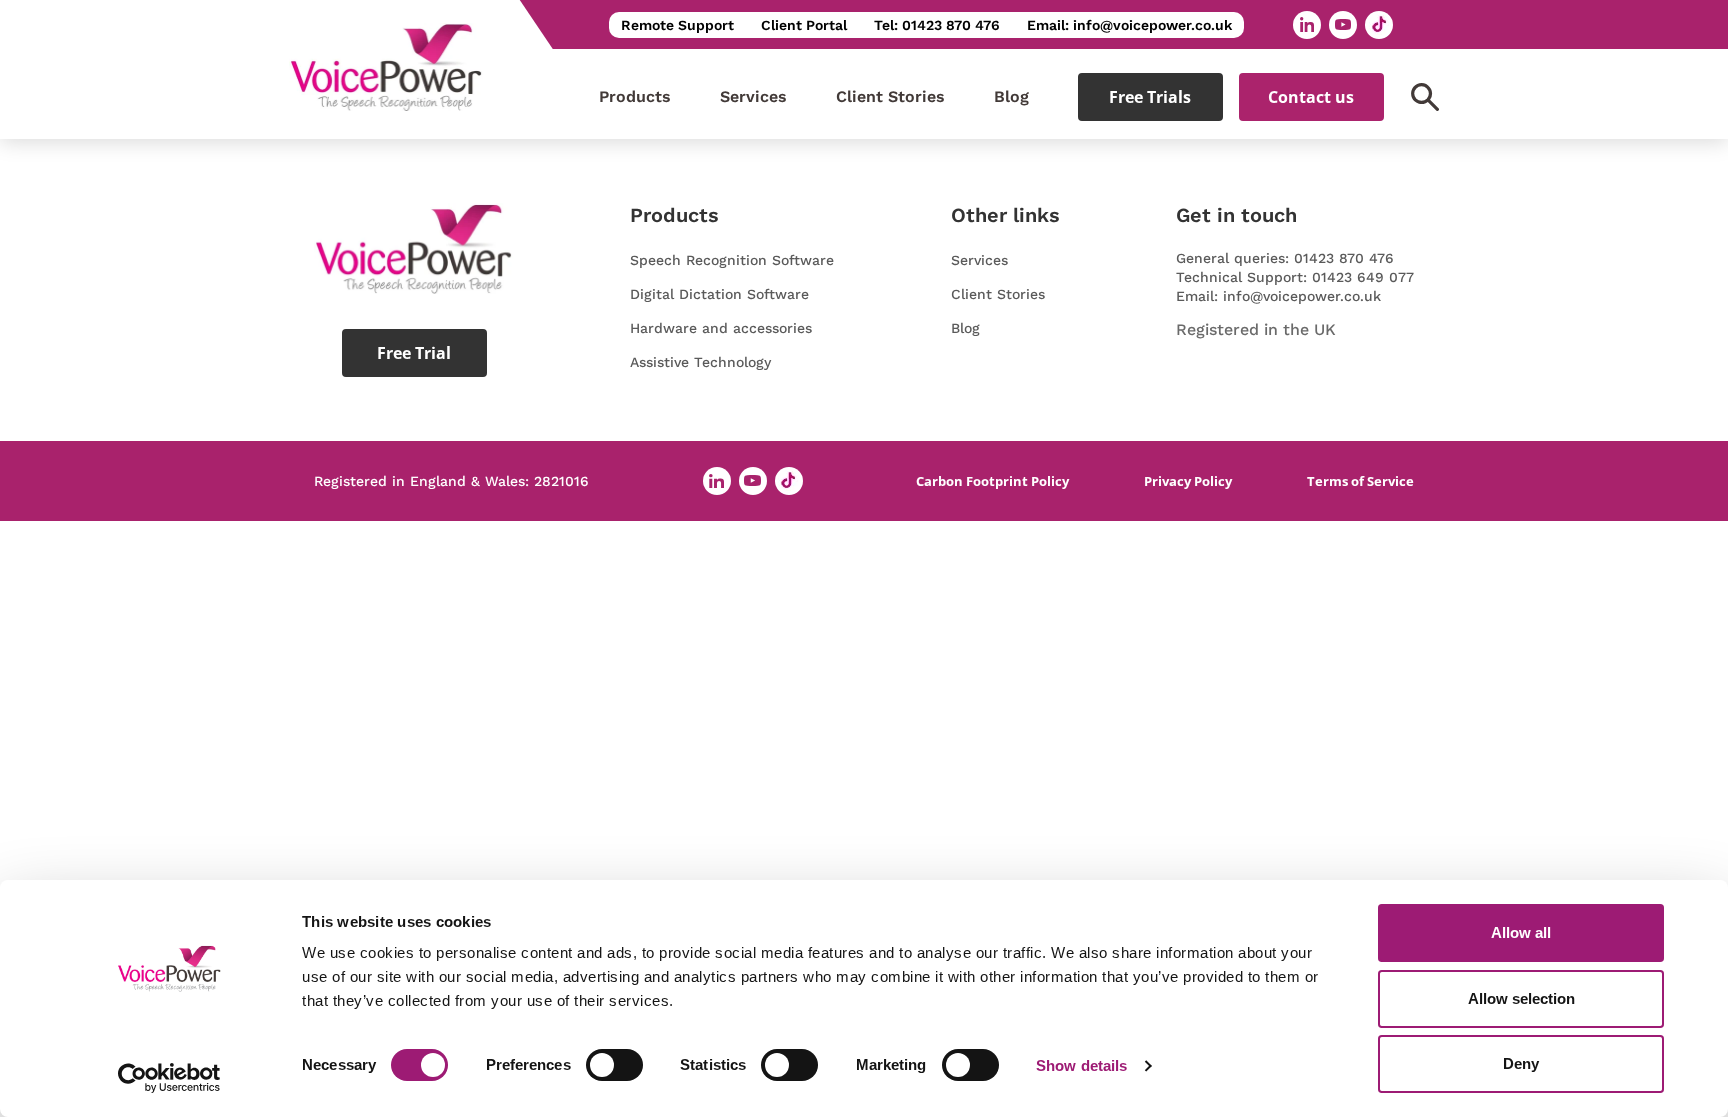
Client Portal (804, 25)
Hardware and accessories (721, 328)
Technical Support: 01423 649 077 (1295, 277)
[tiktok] (1379, 25)
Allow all (1521, 932)
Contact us (1311, 97)
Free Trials (1150, 97)
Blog (1011, 96)
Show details (1081, 1065)
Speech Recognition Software (732, 260)
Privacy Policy (1188, 481)
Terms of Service (1360, 481)
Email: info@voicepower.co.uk (1129, 25)
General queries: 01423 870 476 (1285, 258)
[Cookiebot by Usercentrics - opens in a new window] (169, 1078)
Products (635, 96)
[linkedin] (1307, 25)
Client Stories (890, 96)
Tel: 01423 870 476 (937, 25)
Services (753, 96)
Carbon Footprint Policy (992, 481)
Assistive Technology (700, 362)
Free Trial (414, 353)
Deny (1521, 1063)
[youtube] (1343, 25)
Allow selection (1521, 998)
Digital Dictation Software (719, 294)
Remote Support (677, 25)
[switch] (614, 1065)
